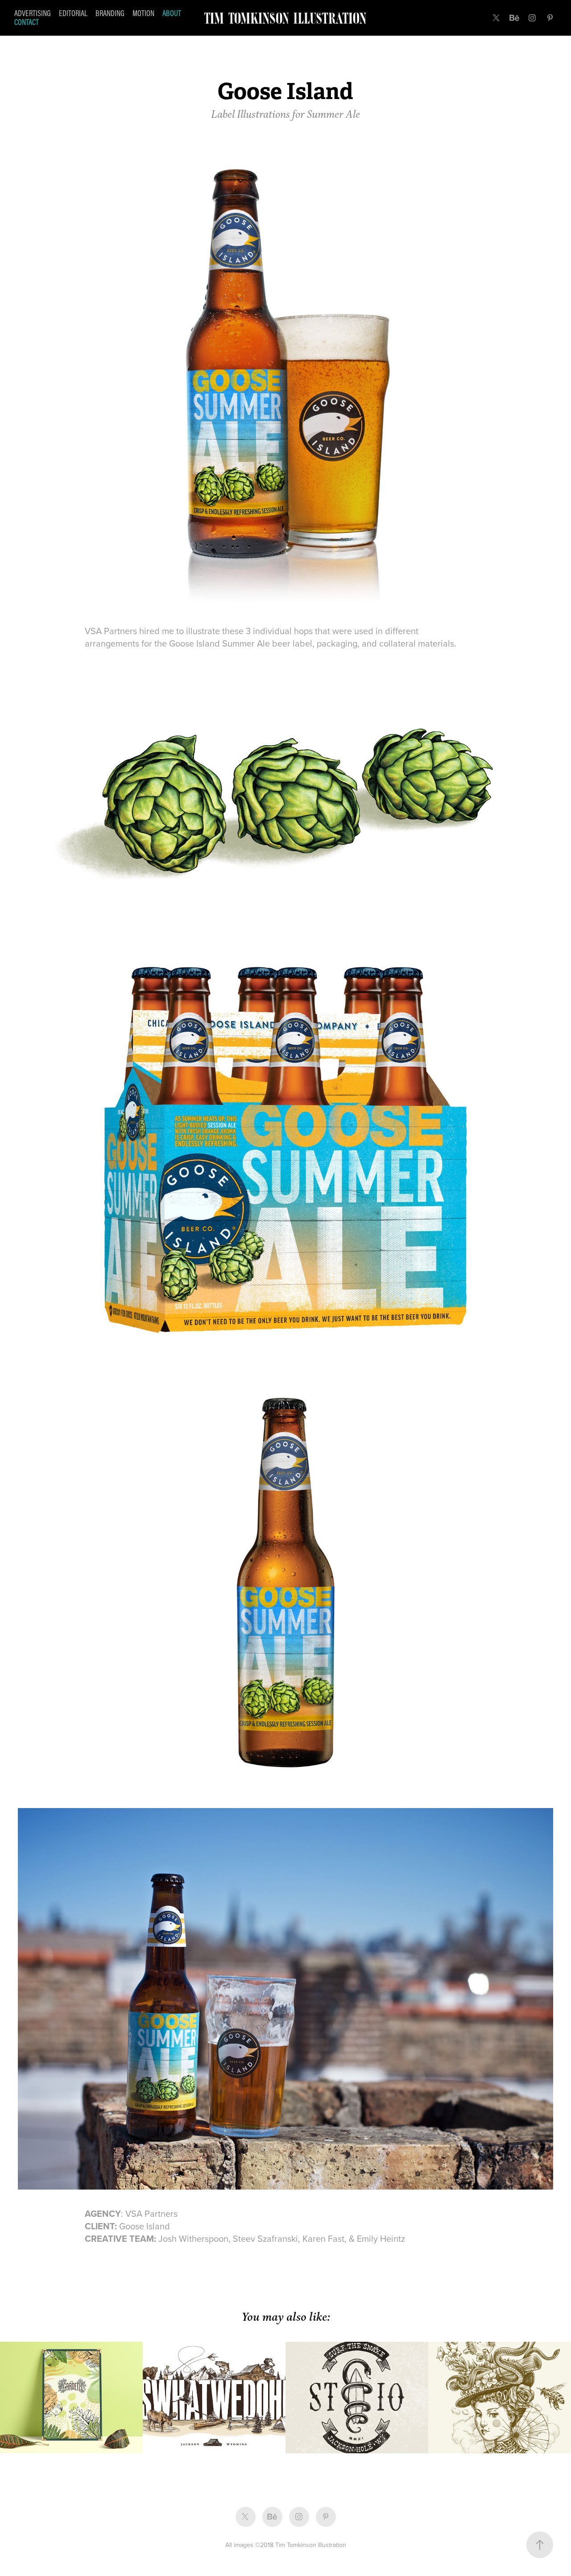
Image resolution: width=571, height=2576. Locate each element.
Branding (110, 13)
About (172, 13)
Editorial (73, 13)
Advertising (33, 13)
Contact (27, 22)
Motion (143, 13)
